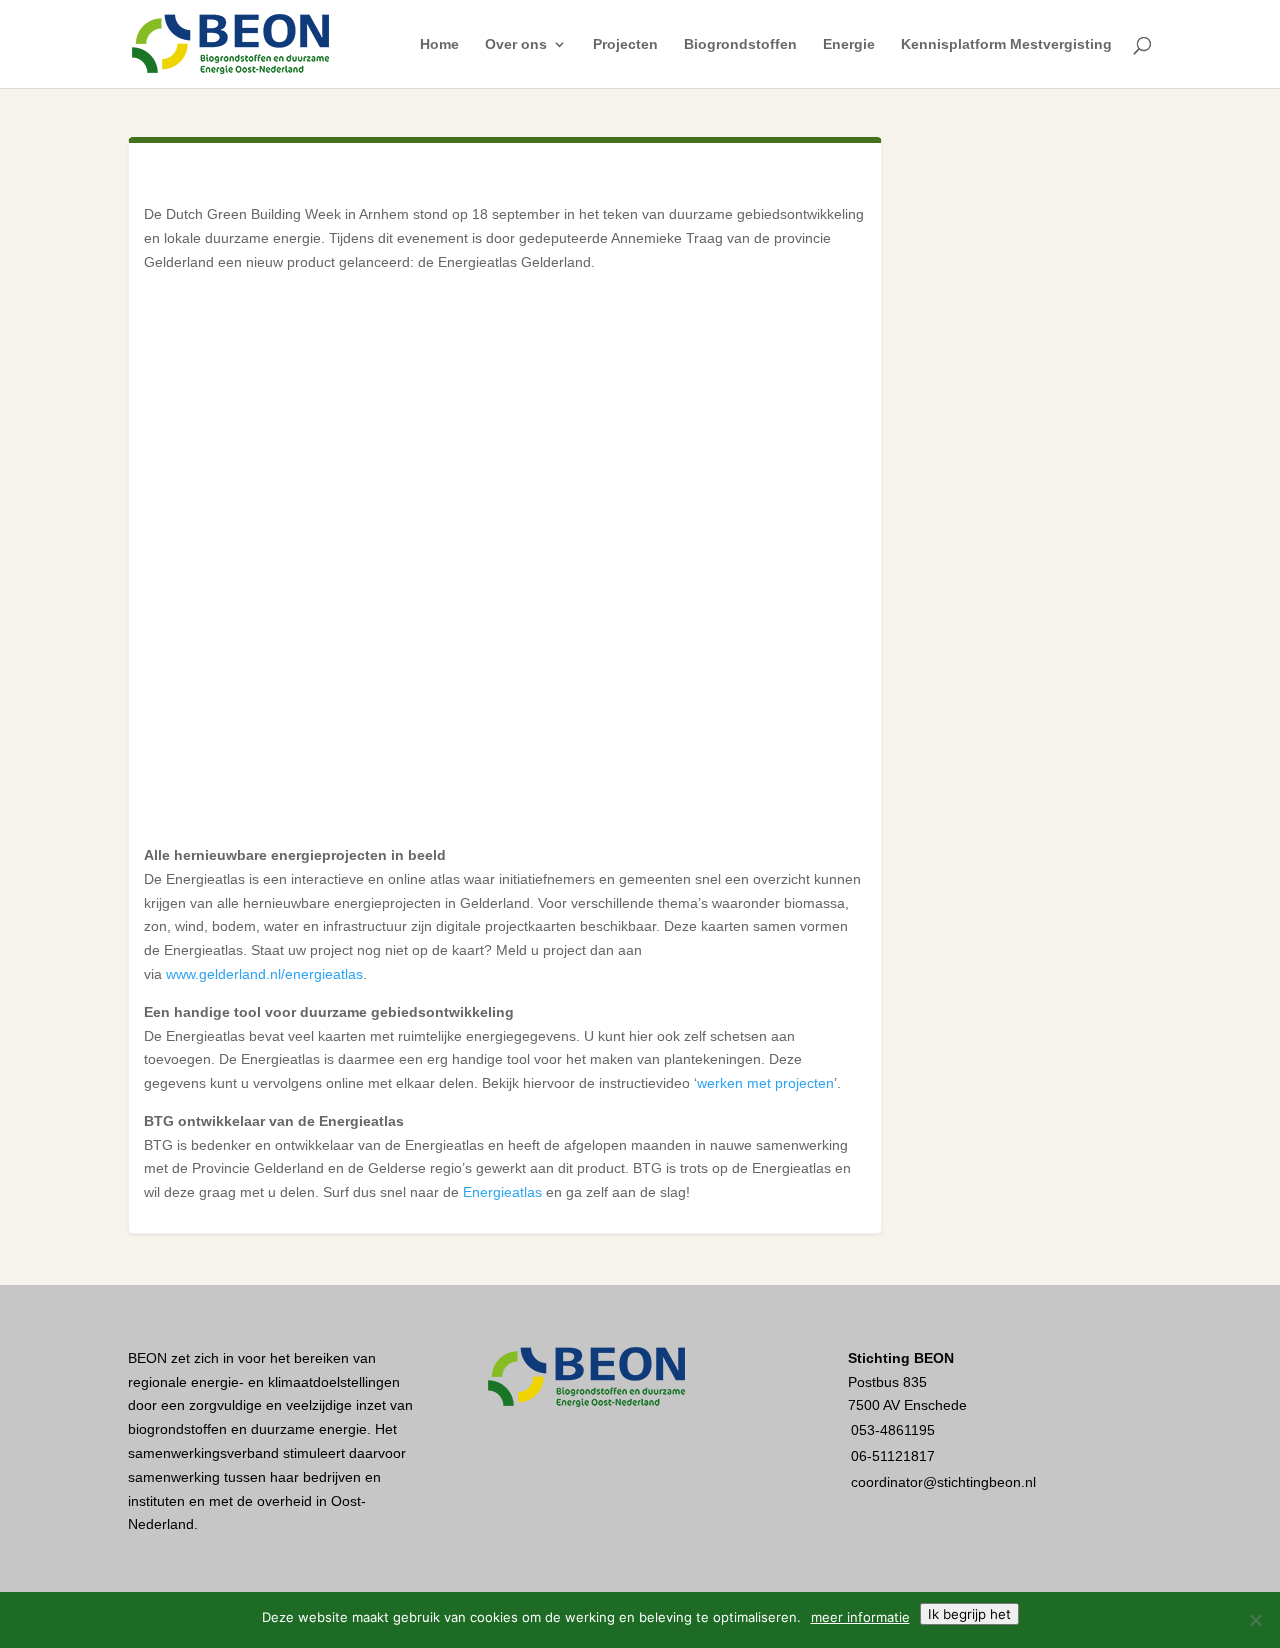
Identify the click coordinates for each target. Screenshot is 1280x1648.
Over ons (516, 44)
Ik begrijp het (969, 1614)
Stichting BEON (901, 1358)
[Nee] (1255, 1620)
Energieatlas (502, 1192)
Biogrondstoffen (740, 44)
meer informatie (860, 1617)
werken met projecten (765, 1083)
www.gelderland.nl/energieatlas (264, 974)
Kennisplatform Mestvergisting (1006, 44)
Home (439, 44)
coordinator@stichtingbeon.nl (943, 1482)
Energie (849, 44)
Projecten (625, 44)
